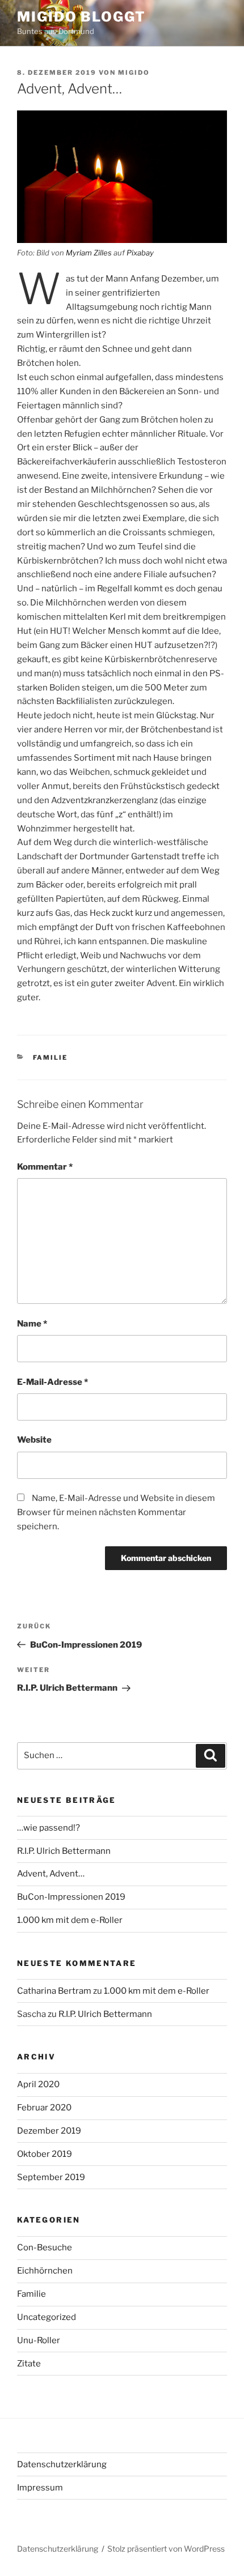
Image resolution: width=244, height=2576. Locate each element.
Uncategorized (47, 2317)
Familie (51, 1057)
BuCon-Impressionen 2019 (71, 1897)
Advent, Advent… (51, 1874)
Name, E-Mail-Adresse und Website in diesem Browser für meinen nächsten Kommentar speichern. (116, 1512)
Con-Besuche (45, 2247)
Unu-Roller (39, 2340)
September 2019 (51, 2177)
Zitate (29, 2364)
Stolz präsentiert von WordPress (166, 2549)
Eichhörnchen (45, 2271)
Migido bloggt (81, 17)
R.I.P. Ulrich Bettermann (64, 1851)
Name (32, 1324)
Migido (134, 72)
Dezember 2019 (49, 2131)
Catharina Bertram (54, 1991)
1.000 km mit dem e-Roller (70, 1920)
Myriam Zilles (89, 253)
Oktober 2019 (45, 2154)
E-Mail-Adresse (52, 1382)
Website (34, 1440)
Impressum (40, 2488)
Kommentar (45, 1167)
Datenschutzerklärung (62, 2464)
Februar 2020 (44, 2108)
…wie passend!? (49, 1828)
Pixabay (140, 253)
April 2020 (38, 2084)
